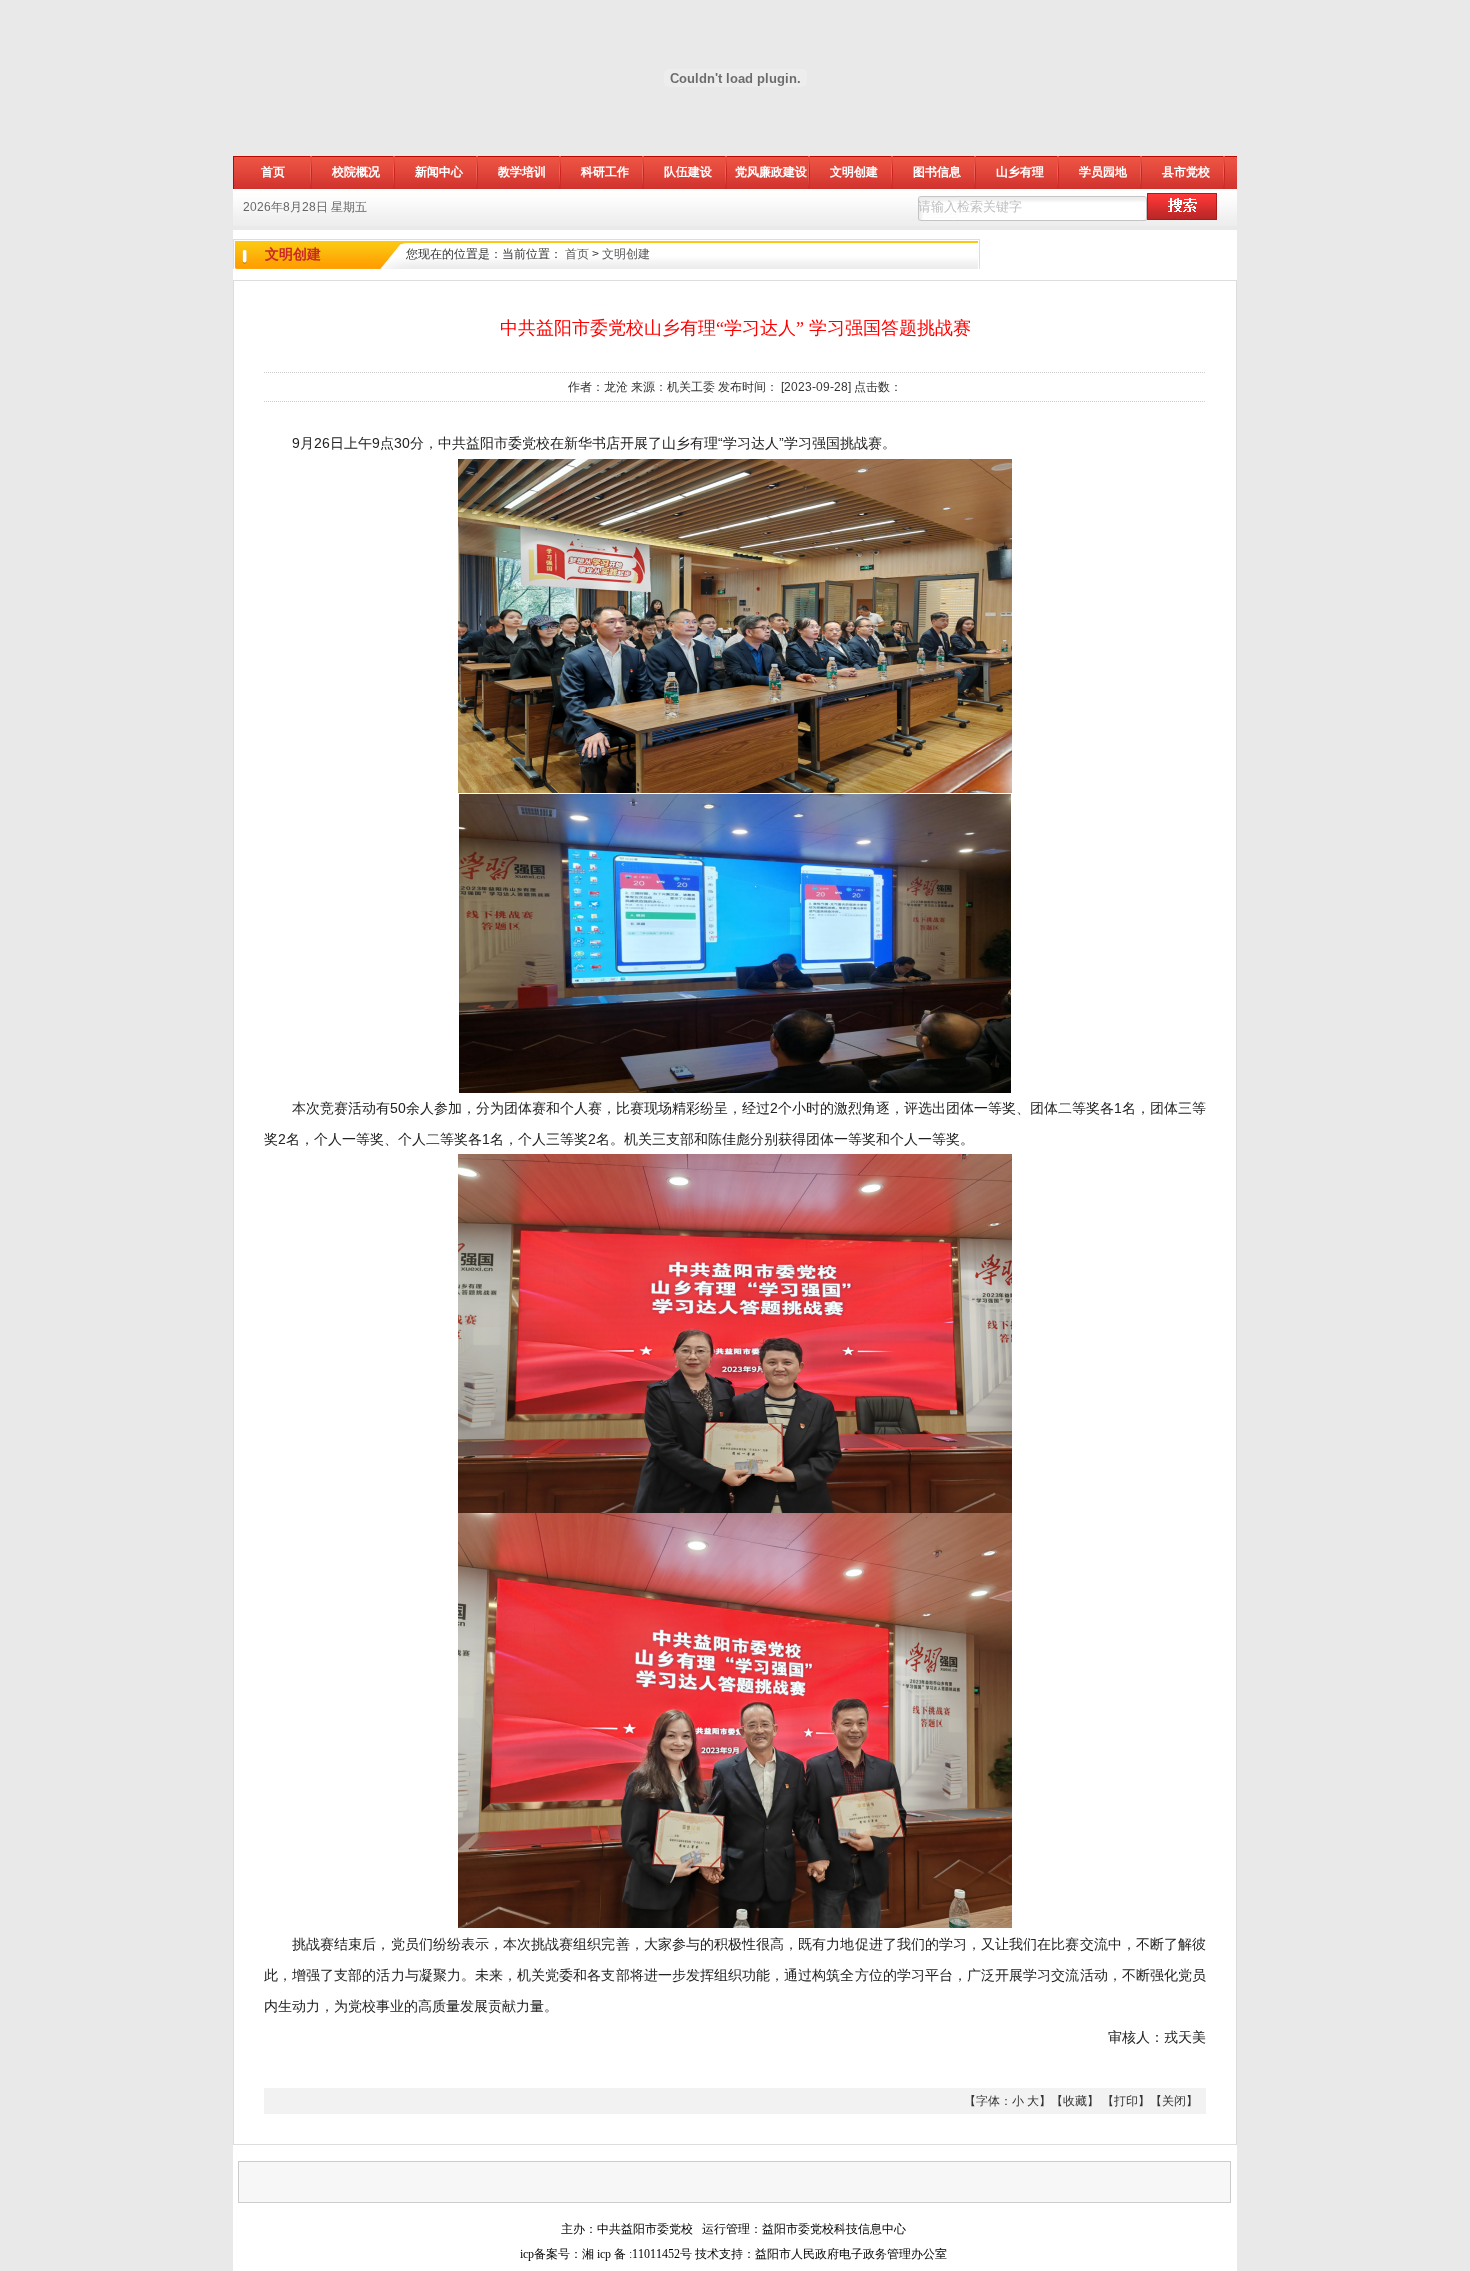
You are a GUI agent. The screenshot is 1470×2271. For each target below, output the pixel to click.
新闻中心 (439, 172)
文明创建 (854, 172)
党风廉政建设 (771, 172)
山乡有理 (1020, 172)
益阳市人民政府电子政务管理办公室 (851, 2254)
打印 (1126, 2101)
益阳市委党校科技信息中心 (834, 2229)
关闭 (1174, 2101)
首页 (577, 254)
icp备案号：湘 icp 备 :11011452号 (606, 2254)
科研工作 (605, 172)
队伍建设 (688, 172)
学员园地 (1103, 172)
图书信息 (937, 172)
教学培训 (522, 172)
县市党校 (1186, 172)
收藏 (1075, 2101)
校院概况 (356, 172)
